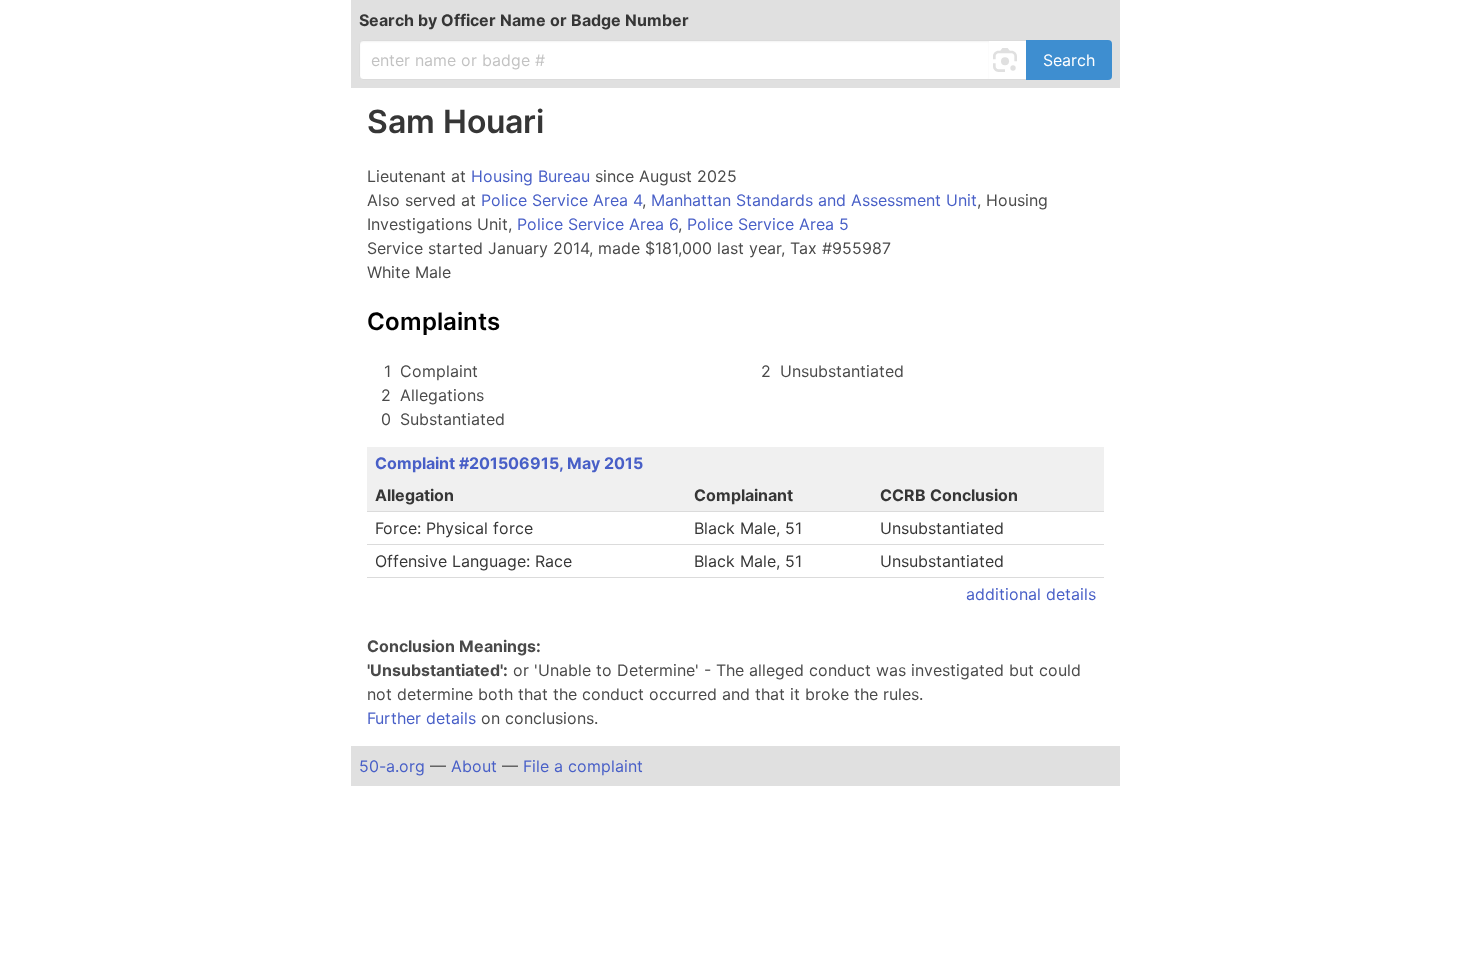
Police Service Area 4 (561, 200)
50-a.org (392, 766)
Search (1069, 60)
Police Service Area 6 (597, 224)
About (474, 766)
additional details (1031, 594)
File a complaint (583, 766)
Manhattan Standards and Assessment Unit (814, 200)
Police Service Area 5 (768, 224)
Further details (421, 718)
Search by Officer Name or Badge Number (524, 20)
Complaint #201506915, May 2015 (509, 463)
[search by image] (1008, 60)
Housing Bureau (530, 176)
